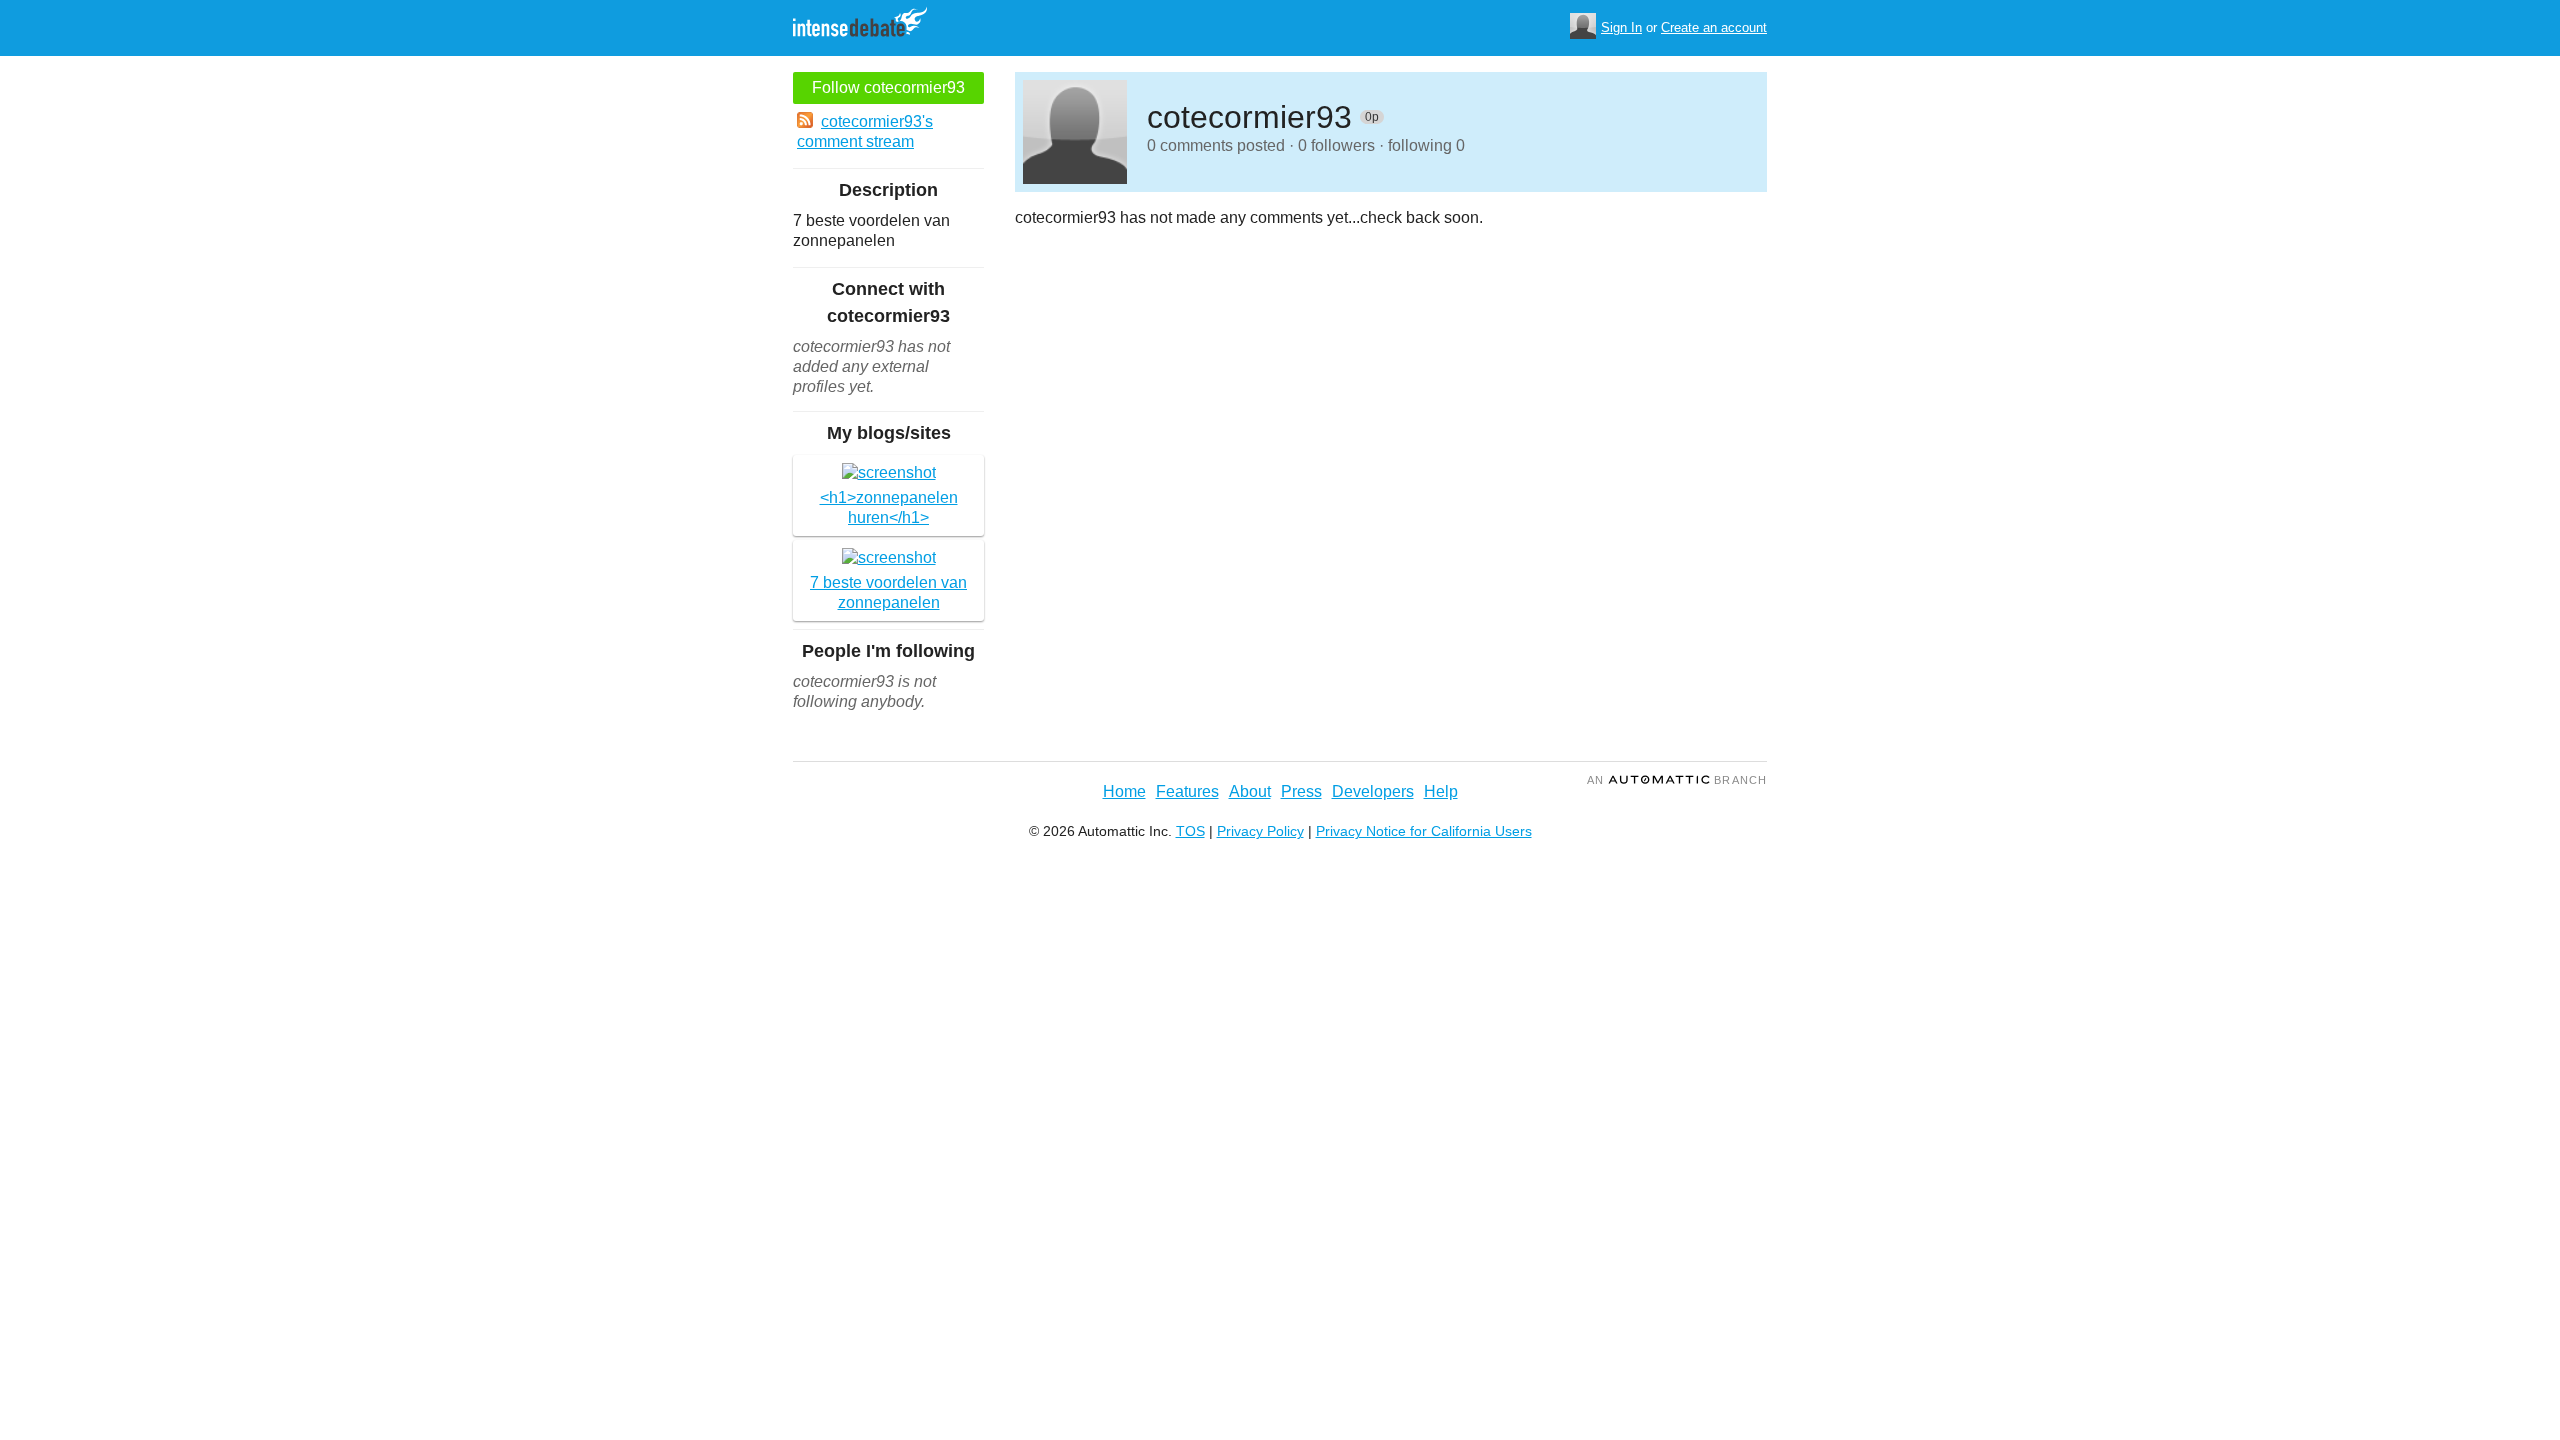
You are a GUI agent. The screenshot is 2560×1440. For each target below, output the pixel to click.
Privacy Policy (1260, 831)
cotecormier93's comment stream (865, 131)
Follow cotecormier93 (888, 87)
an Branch (1677, 780)
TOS (1190, 831)
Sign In (1621, 27)
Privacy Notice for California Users (1424, 831)
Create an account (1714, 27)
